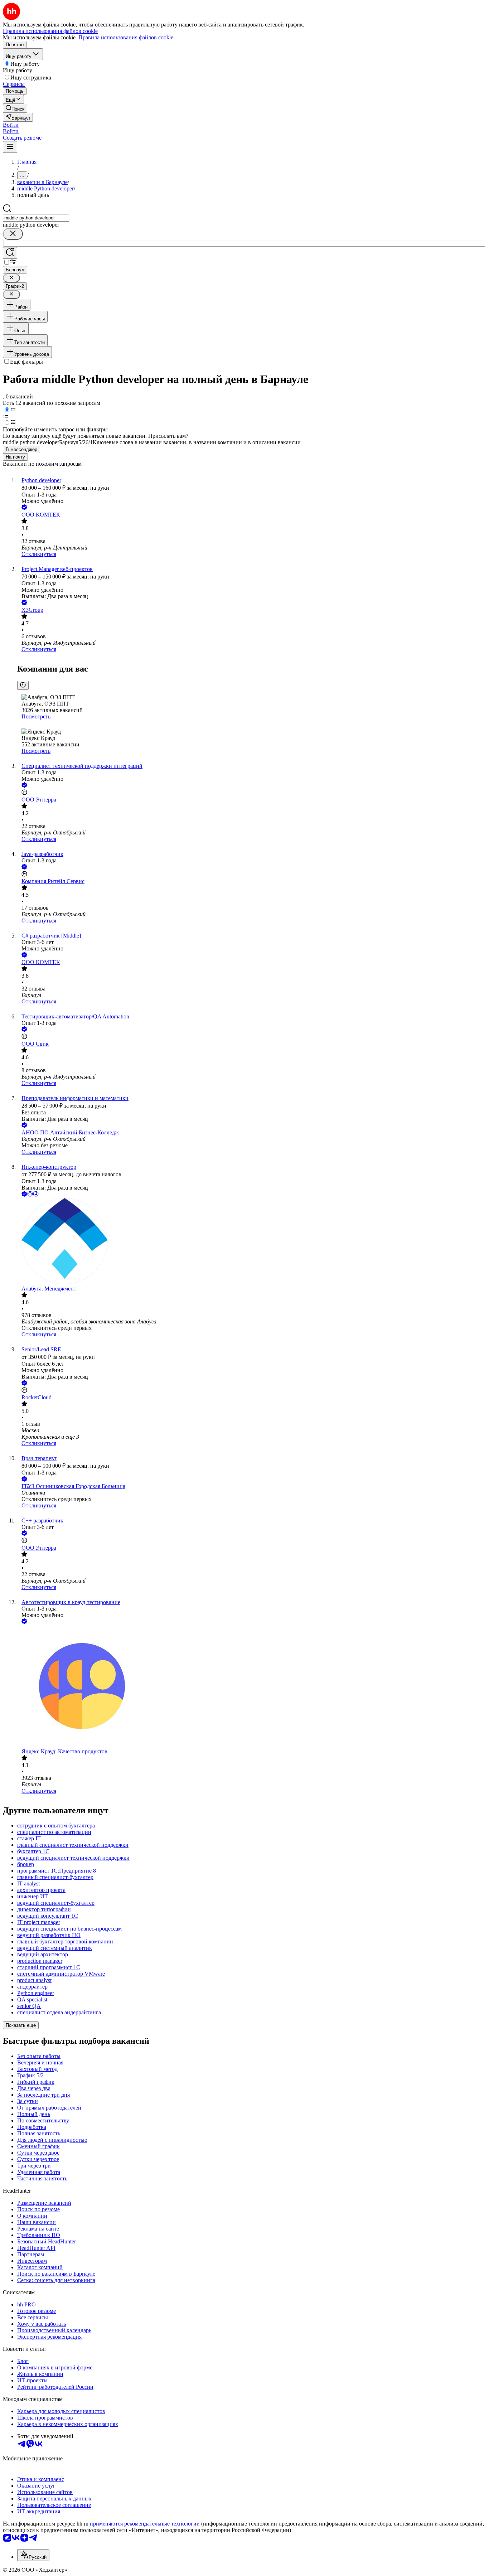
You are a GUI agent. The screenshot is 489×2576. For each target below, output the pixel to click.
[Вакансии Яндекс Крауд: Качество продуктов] (252, 1687)
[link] (15, 108)
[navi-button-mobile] (10, 147)
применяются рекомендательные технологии (145, 2524)
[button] (11, 125)
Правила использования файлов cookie (126, 37)
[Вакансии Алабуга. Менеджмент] (252, 1242)
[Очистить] (13, 234)
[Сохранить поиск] (10, 253)
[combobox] (36, 218)
